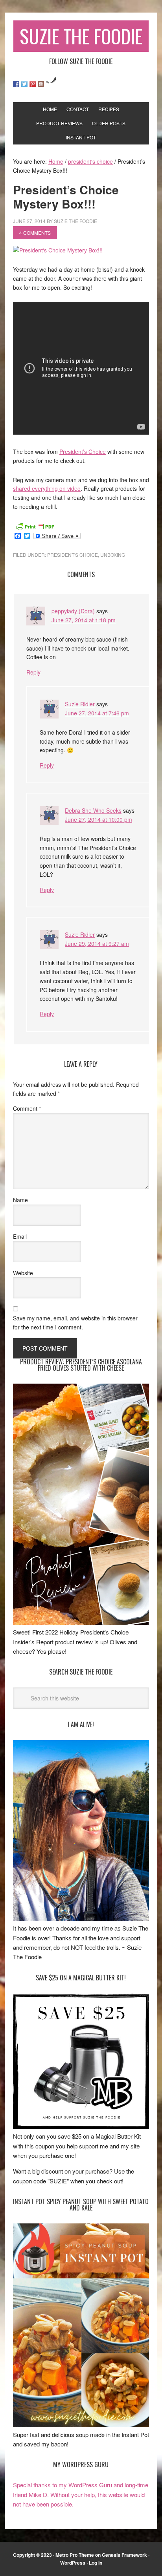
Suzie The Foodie (81, 36)
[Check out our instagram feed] (41, 84)
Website (23, 1273)
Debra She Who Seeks (93, 810)
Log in (96, 2563)
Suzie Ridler (80, 704)
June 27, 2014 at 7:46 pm (97, 713)
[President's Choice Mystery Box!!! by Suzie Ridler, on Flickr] (58, 250)
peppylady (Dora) (73, 611)
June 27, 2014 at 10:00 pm (98, 819)
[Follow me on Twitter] (24, 84)
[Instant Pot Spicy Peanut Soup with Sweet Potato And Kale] (81, 2425)
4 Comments (35, 233)
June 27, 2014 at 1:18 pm (84, 620)
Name (20, 1200)
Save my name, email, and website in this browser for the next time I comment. (75, 1323)
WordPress (73, 2563)
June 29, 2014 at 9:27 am (97, 943)
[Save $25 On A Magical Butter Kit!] (81, 2127)
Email (20, 1236)
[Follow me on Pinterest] (33, 84)
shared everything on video (47, 488)
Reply (33, 672)
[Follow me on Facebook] (16, 84)
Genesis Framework (124, 2555)
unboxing (113, 555)
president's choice (73, 555)
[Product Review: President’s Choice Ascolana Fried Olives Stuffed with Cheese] (81, 1623)
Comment (27, 1108)
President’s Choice (83, 452)
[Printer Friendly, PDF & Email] (35, 526)
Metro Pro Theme (75, 2555)
